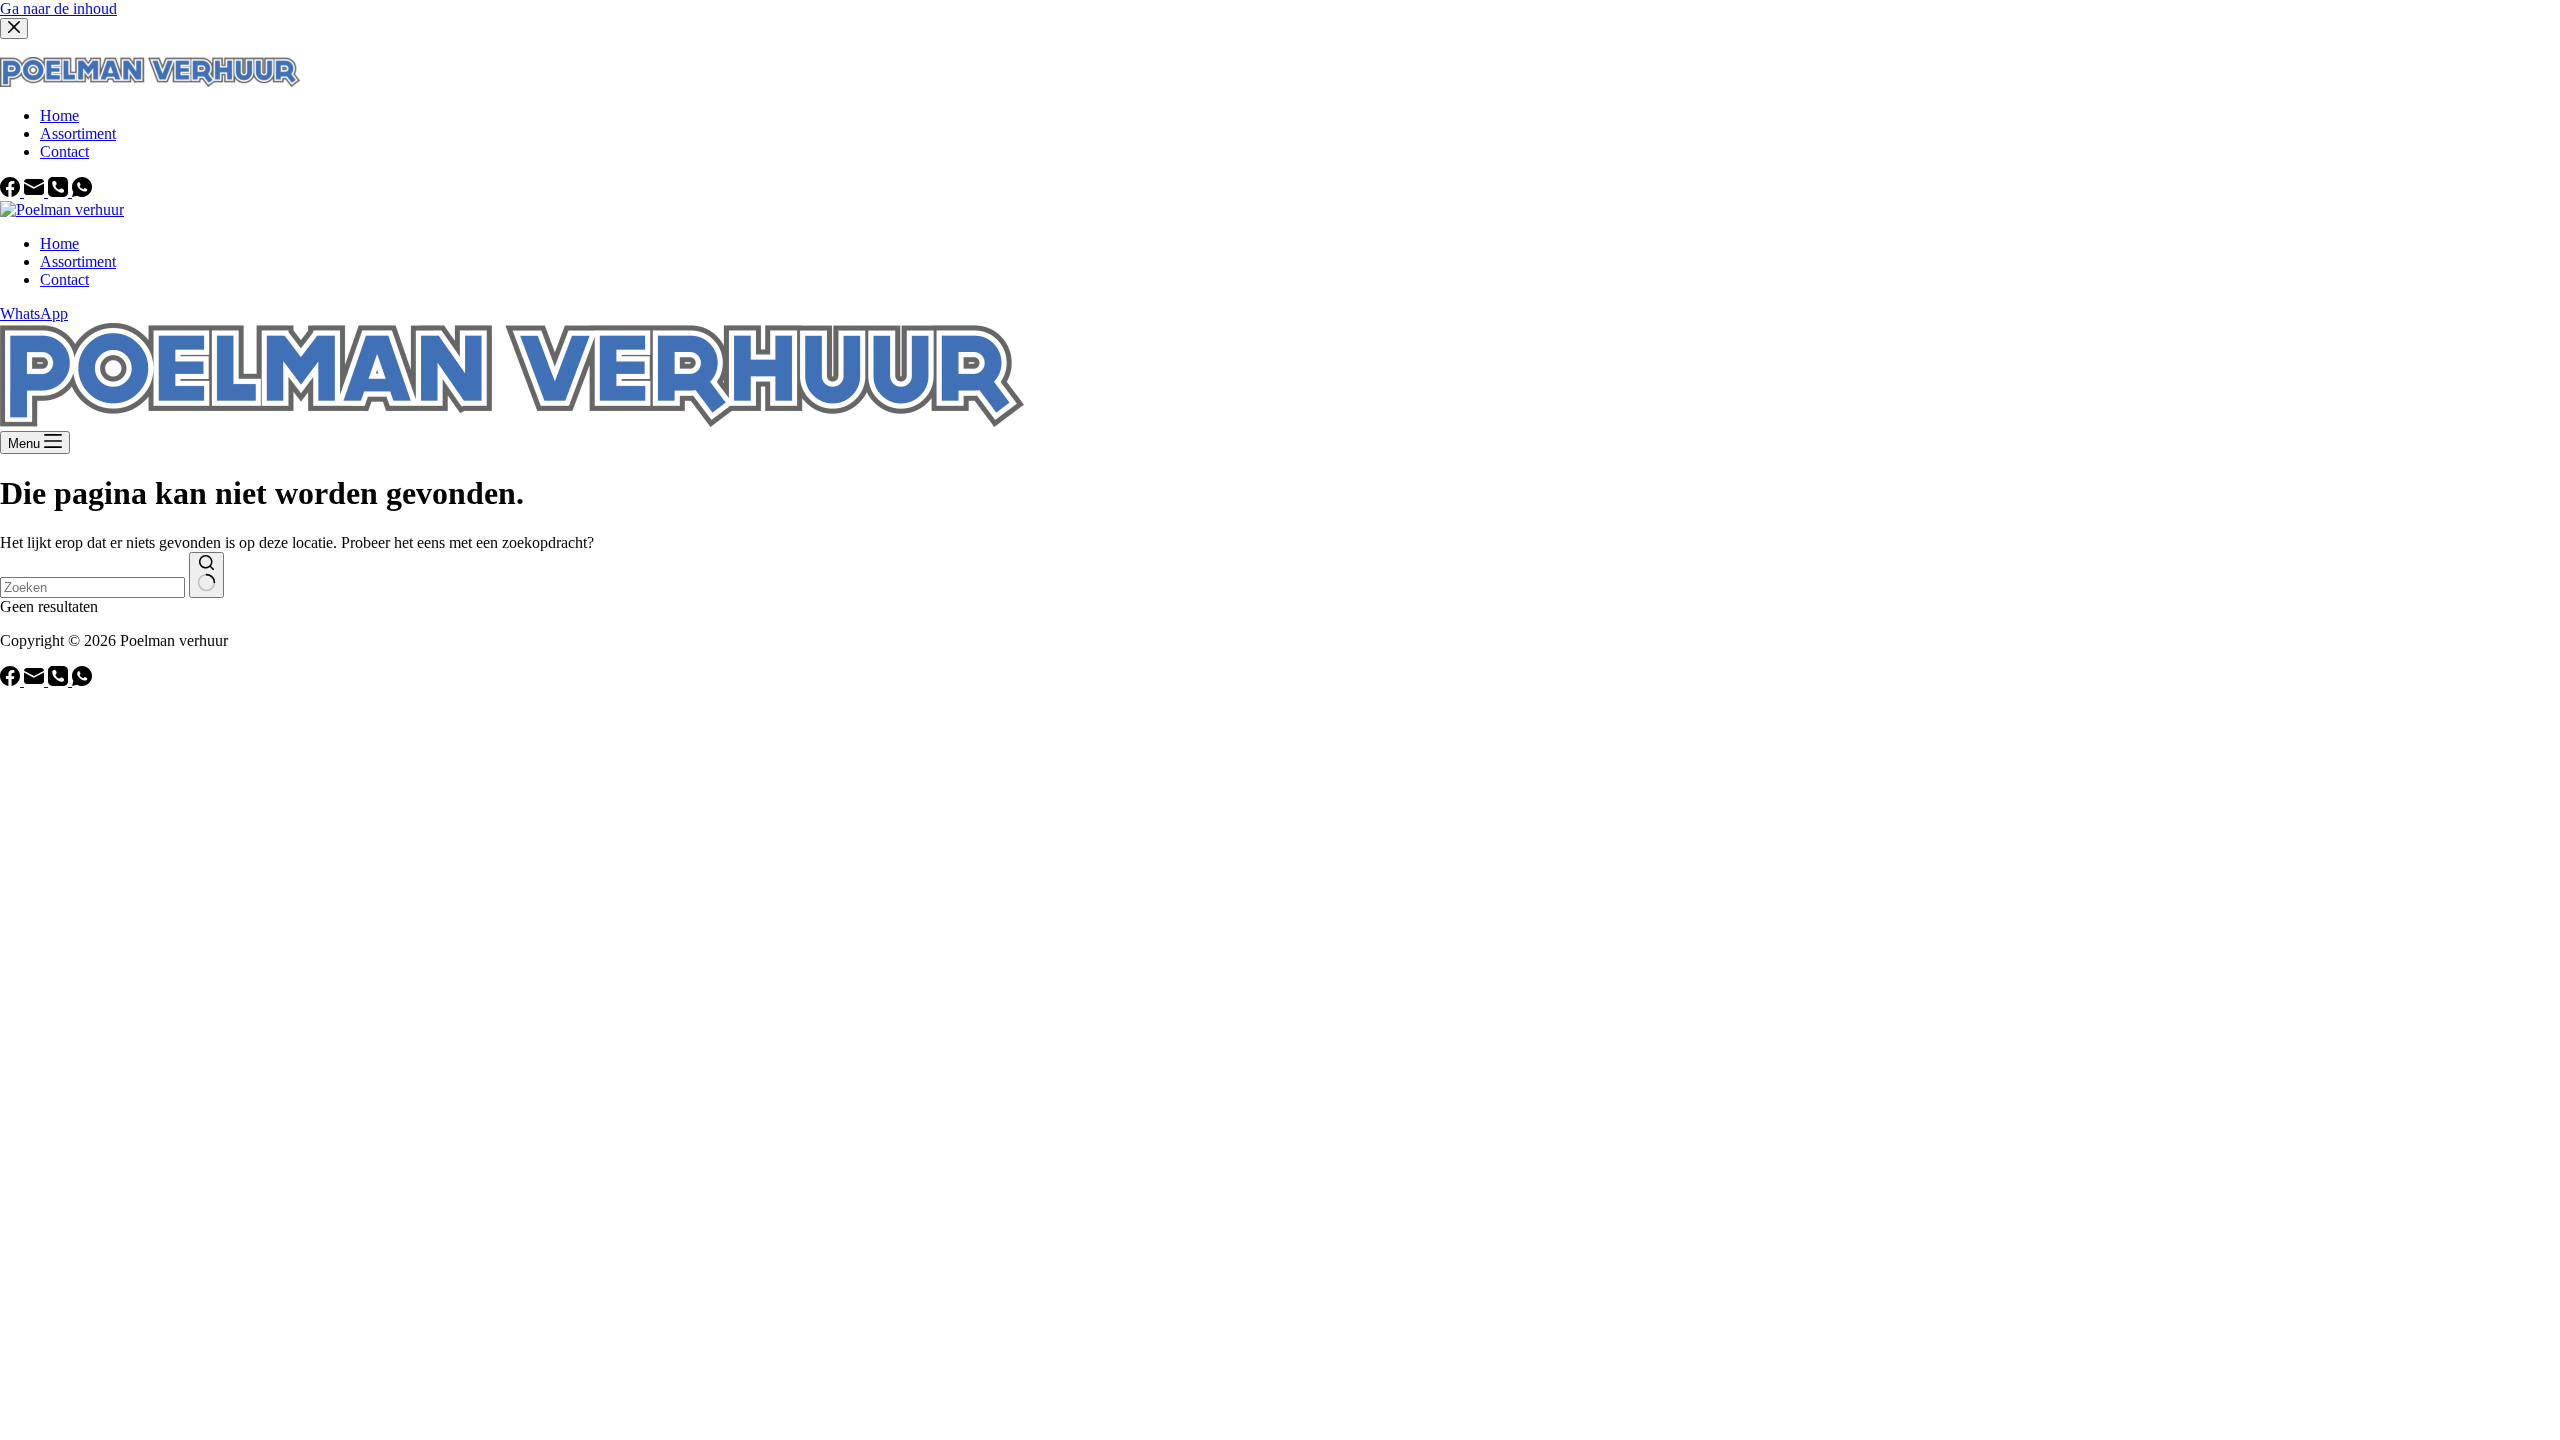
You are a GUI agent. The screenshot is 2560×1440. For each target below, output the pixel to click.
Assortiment (78, 261)
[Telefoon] (60, 680)
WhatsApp (34, 313)
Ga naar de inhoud (58, 8)
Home (59, 243)
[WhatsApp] (82, 680)
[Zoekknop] (206, 575)
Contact (64, 279)
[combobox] (92, 587)
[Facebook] (12, 680)
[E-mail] (36, 680)
